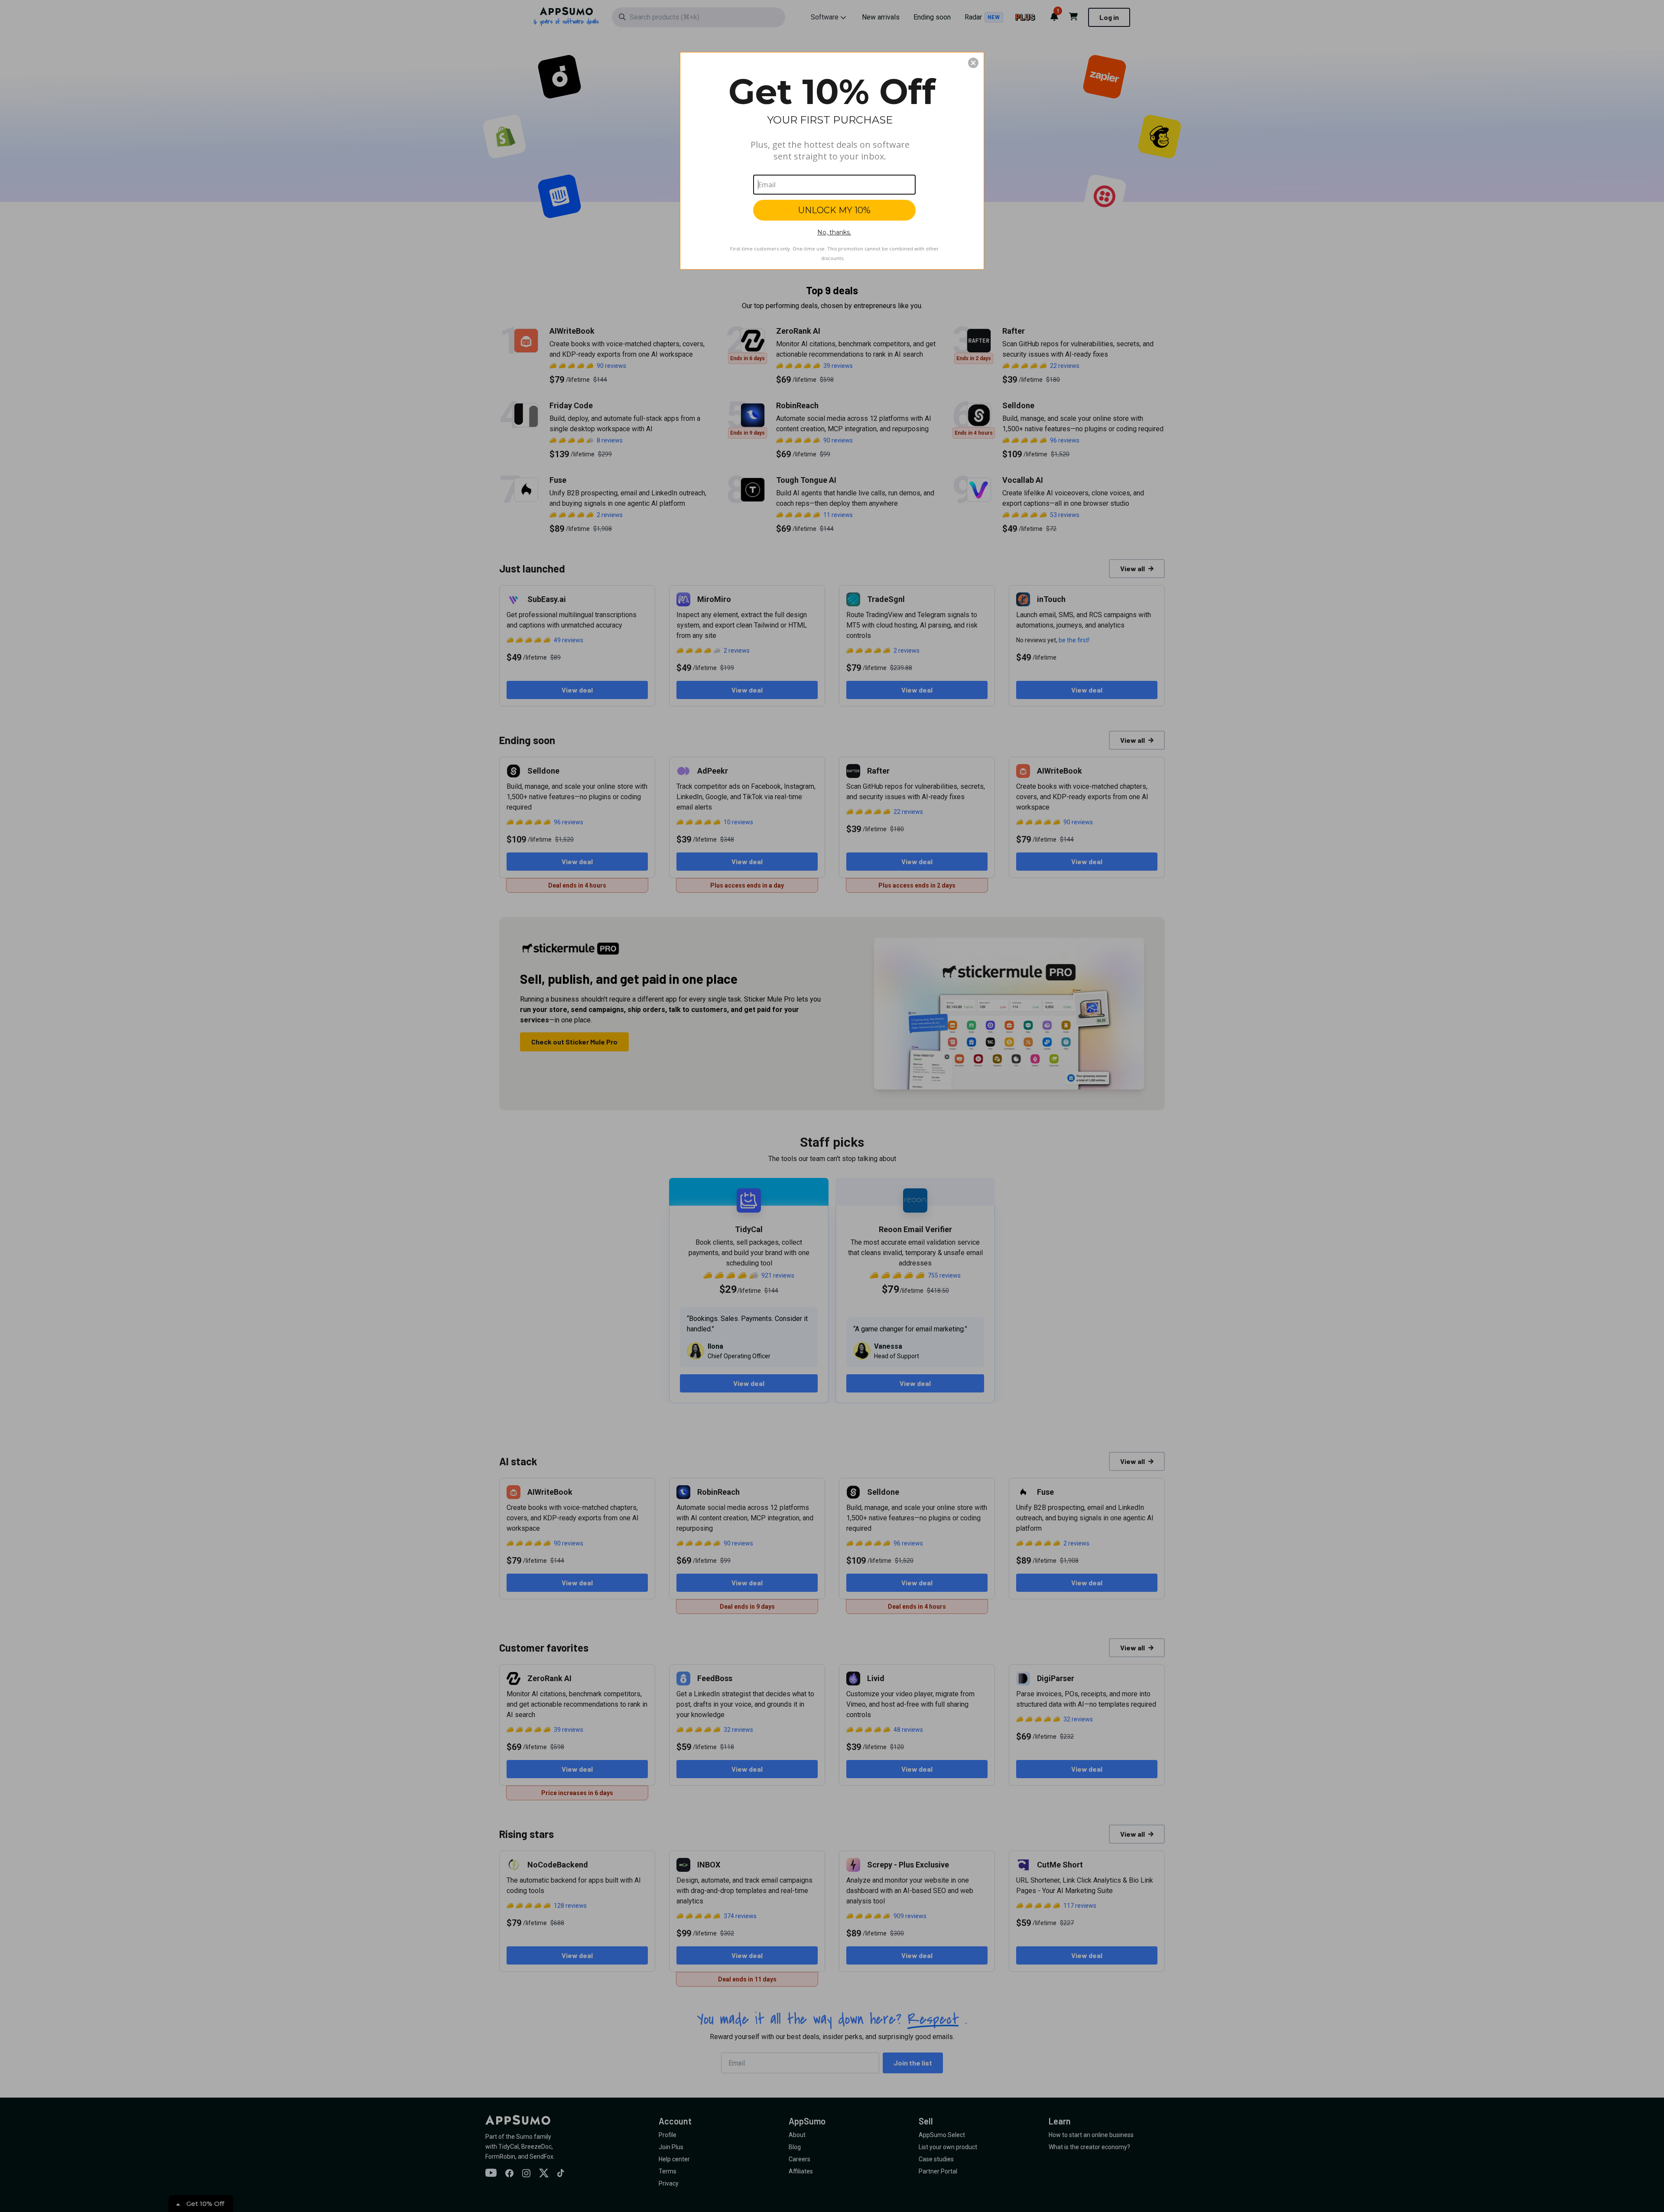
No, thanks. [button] (834, 232)
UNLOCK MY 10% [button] (834, 210)
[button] (973, 63)
